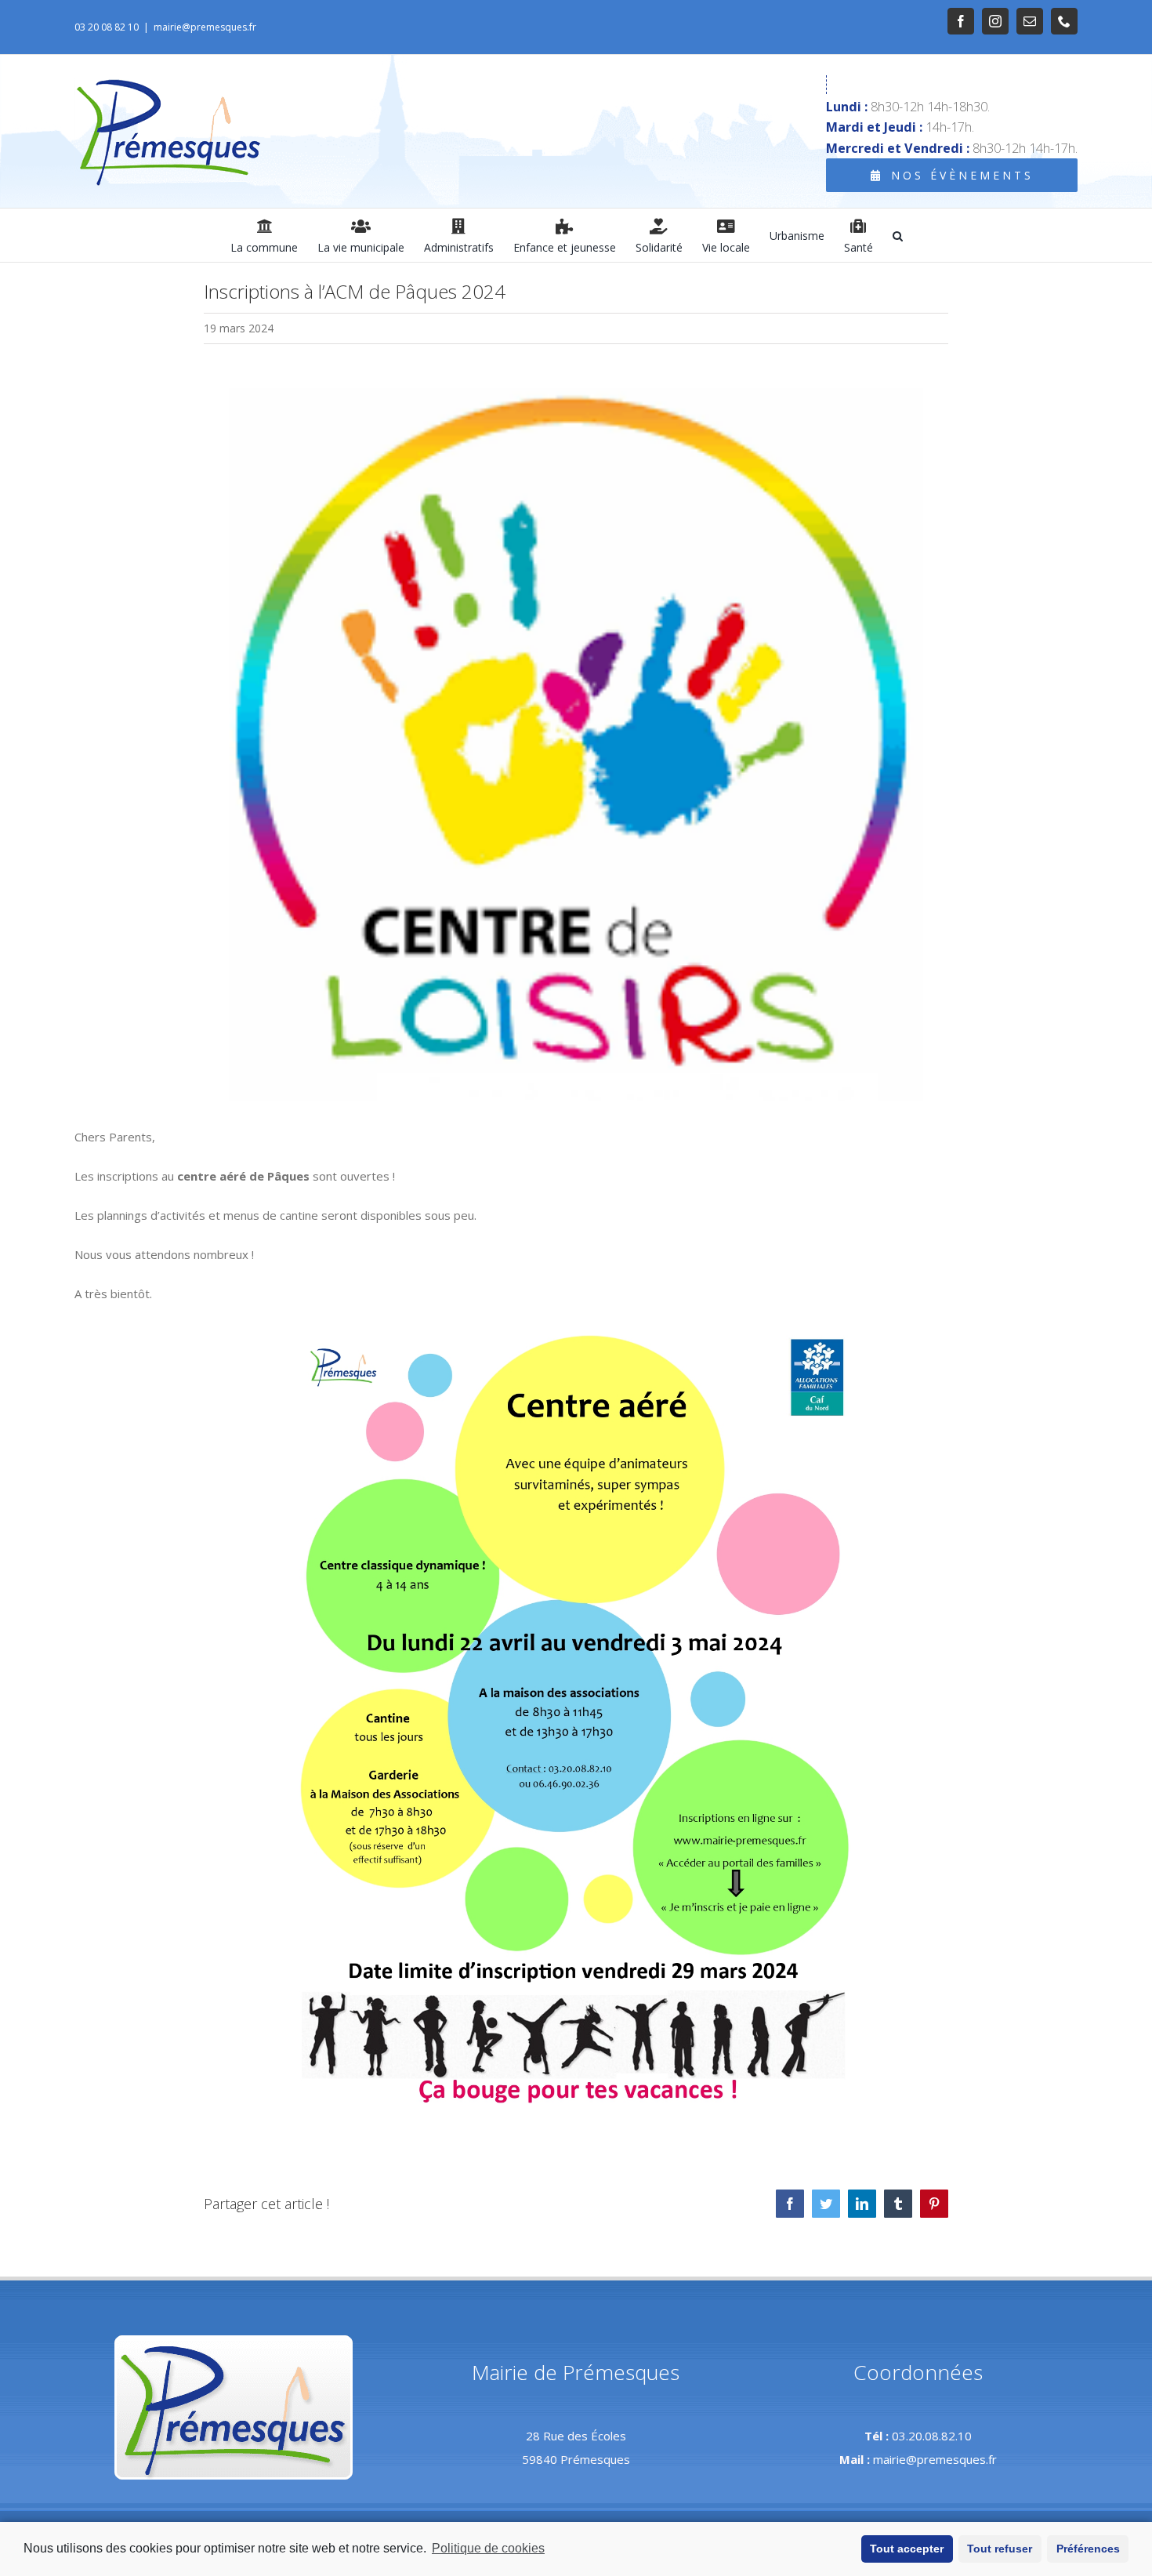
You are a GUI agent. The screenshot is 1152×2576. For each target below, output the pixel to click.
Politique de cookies (488, 2548)
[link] (961, 21)
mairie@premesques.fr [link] (205, 27)
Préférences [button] (1088, 2549)
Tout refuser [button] (1000, 2549)
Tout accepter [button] (907, 2549)
